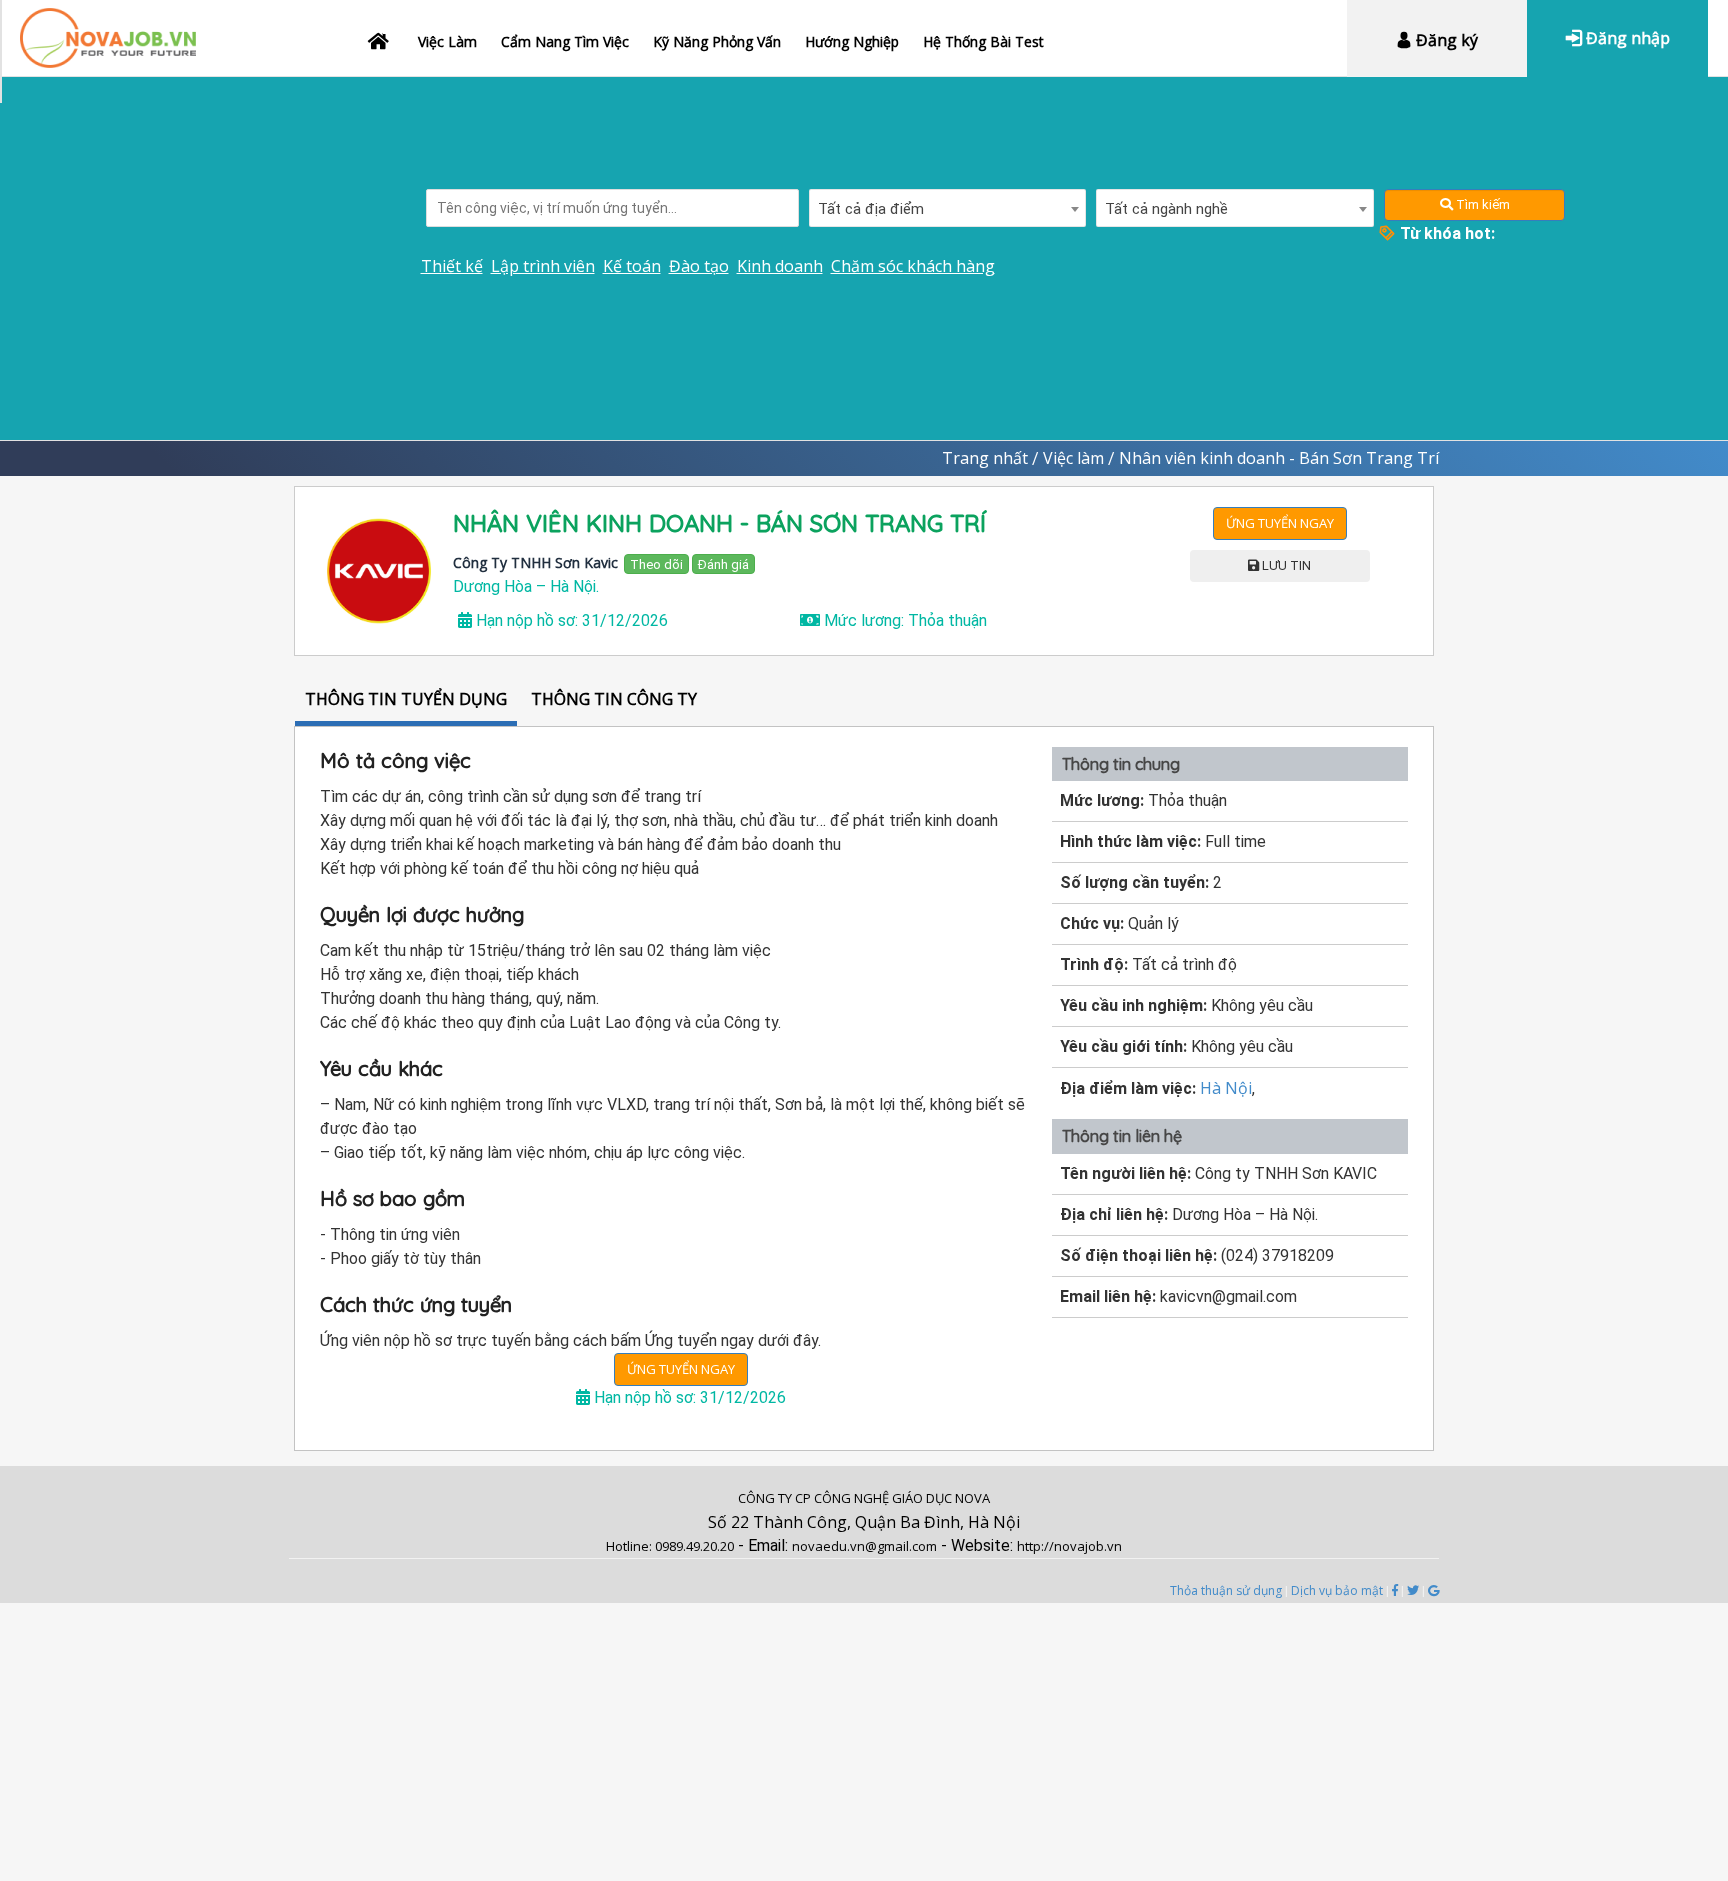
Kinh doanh (780, 266)
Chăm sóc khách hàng (913, 266)
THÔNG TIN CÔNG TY (614, 699)
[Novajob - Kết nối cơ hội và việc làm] (108, 28)
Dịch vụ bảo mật (1337, 1590)
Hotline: (630, 1546)
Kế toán (632, 266)
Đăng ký (1445, 40)
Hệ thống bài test (983, 41)
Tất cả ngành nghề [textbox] (1166, 209)
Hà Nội (1226, 1088)
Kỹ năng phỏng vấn (717, 41)
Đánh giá (723, 564)
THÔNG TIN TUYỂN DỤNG (406, 699)
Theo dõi (656, 564)
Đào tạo (699, 266)
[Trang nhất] (381, 29)
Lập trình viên (543, 266)
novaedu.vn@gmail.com (864, 1546)
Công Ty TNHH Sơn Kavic (535, 562)
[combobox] (948, 208)
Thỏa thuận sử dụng (1226, 1590)
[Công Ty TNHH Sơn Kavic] (379, 571)
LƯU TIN (1285, 565)
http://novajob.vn (1069, 1546)
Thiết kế (452, 266)
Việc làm (447, 41)
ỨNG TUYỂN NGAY (1280, 523)
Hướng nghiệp (852, 41)
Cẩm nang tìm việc (565, 41)
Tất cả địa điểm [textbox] (871, 209)
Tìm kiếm (1481, 204)
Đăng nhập (1626, 38)
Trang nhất (985, 458)
